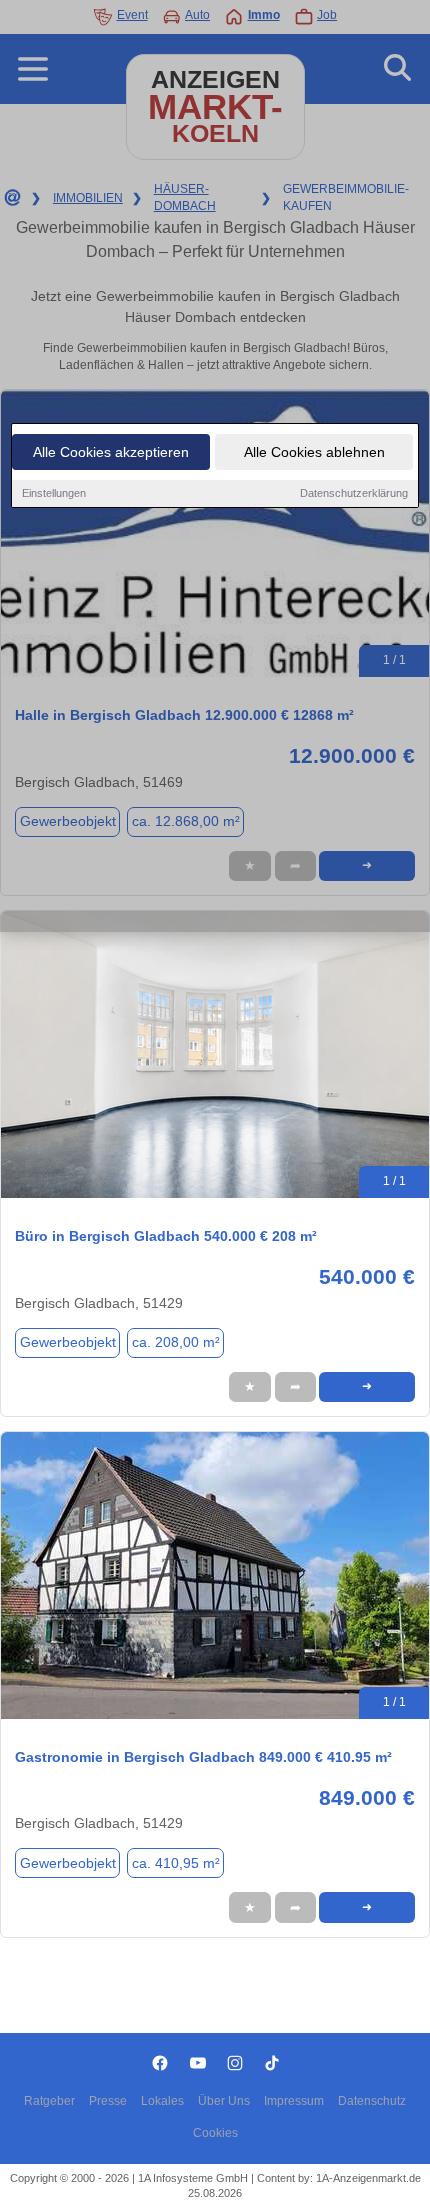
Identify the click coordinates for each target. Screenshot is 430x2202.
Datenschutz (372, 2101)
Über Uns (224, 2101)
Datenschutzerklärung (354, 493)
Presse (108, 2101)
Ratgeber (49, 2101)
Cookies (215, 2133)
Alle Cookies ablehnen (314, 452)
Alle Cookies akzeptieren (111, 452)
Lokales (162, 2101)
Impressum (294, 2101)
